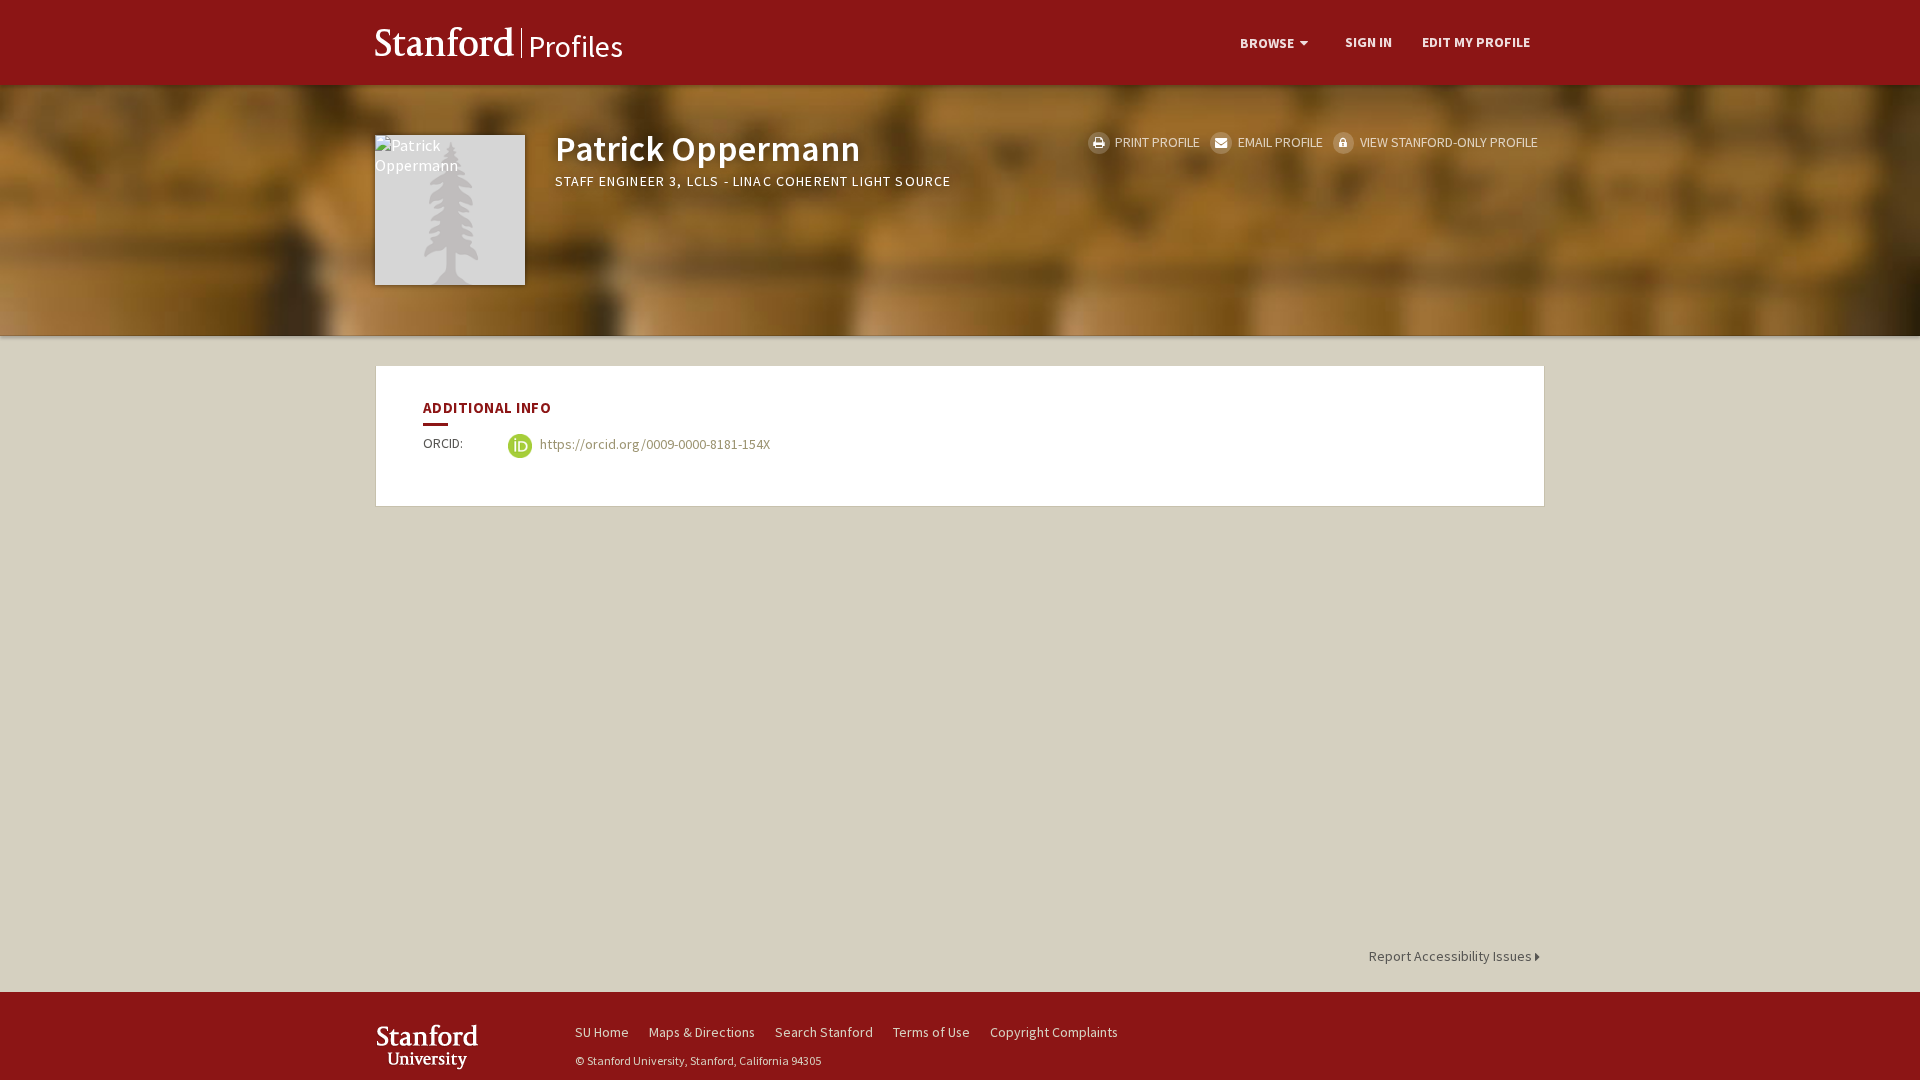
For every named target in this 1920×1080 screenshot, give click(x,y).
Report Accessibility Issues (1452, 956)
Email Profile (1278, 142)
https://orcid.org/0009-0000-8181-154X (653, 445)
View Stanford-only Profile (1447, 142)
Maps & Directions (702, 1032)
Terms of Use (931, 1032)
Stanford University (460, 1046)
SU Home (602, 1032)
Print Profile (1156, 142)
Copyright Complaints (1054, 1032)
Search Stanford (824, 1032)
